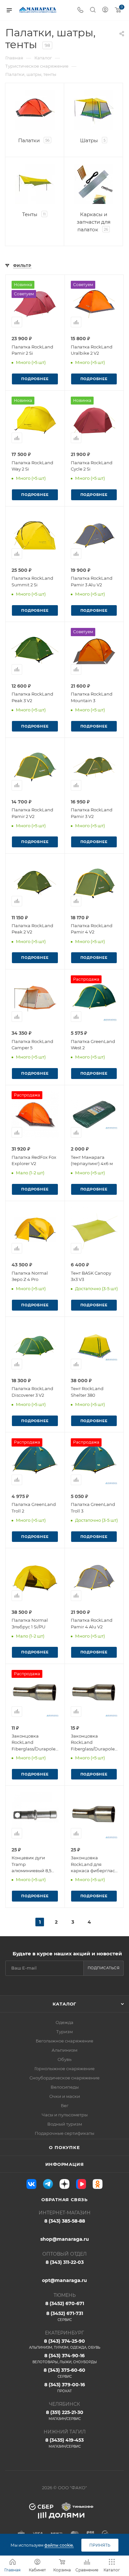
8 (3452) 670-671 (65, 2303)
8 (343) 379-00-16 (65, 2387)
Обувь (64, 2059)
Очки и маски (65, 2096)
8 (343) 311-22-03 (65, 2262)
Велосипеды (65, 2087)
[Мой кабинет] (105, 10)
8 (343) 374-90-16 (65, 2358)
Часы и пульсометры (65, 2115)
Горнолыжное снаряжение (64, 2069)
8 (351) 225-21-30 (65, 2415)
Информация (65, 2164)
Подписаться (104, 1968)
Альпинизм (64, 2050)
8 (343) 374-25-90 (65, 2344)
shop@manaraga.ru (65, 2239)
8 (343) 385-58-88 (65, 2221)
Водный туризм (65, 2124)
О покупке (64, 2147)
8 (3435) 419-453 (64, 2443)
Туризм (64, 2032)
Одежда (64, 2022)
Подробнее (35, 379)
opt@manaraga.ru (64, 2280)
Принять (100, 2545)
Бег (65, 2105)
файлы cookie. (59, 2545)
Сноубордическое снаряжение (64, 2078)
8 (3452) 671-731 (65, 2316)
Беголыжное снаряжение (64, 2041)
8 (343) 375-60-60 (64, 2373)
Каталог (65, 2004)
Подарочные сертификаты (64, 2133)
